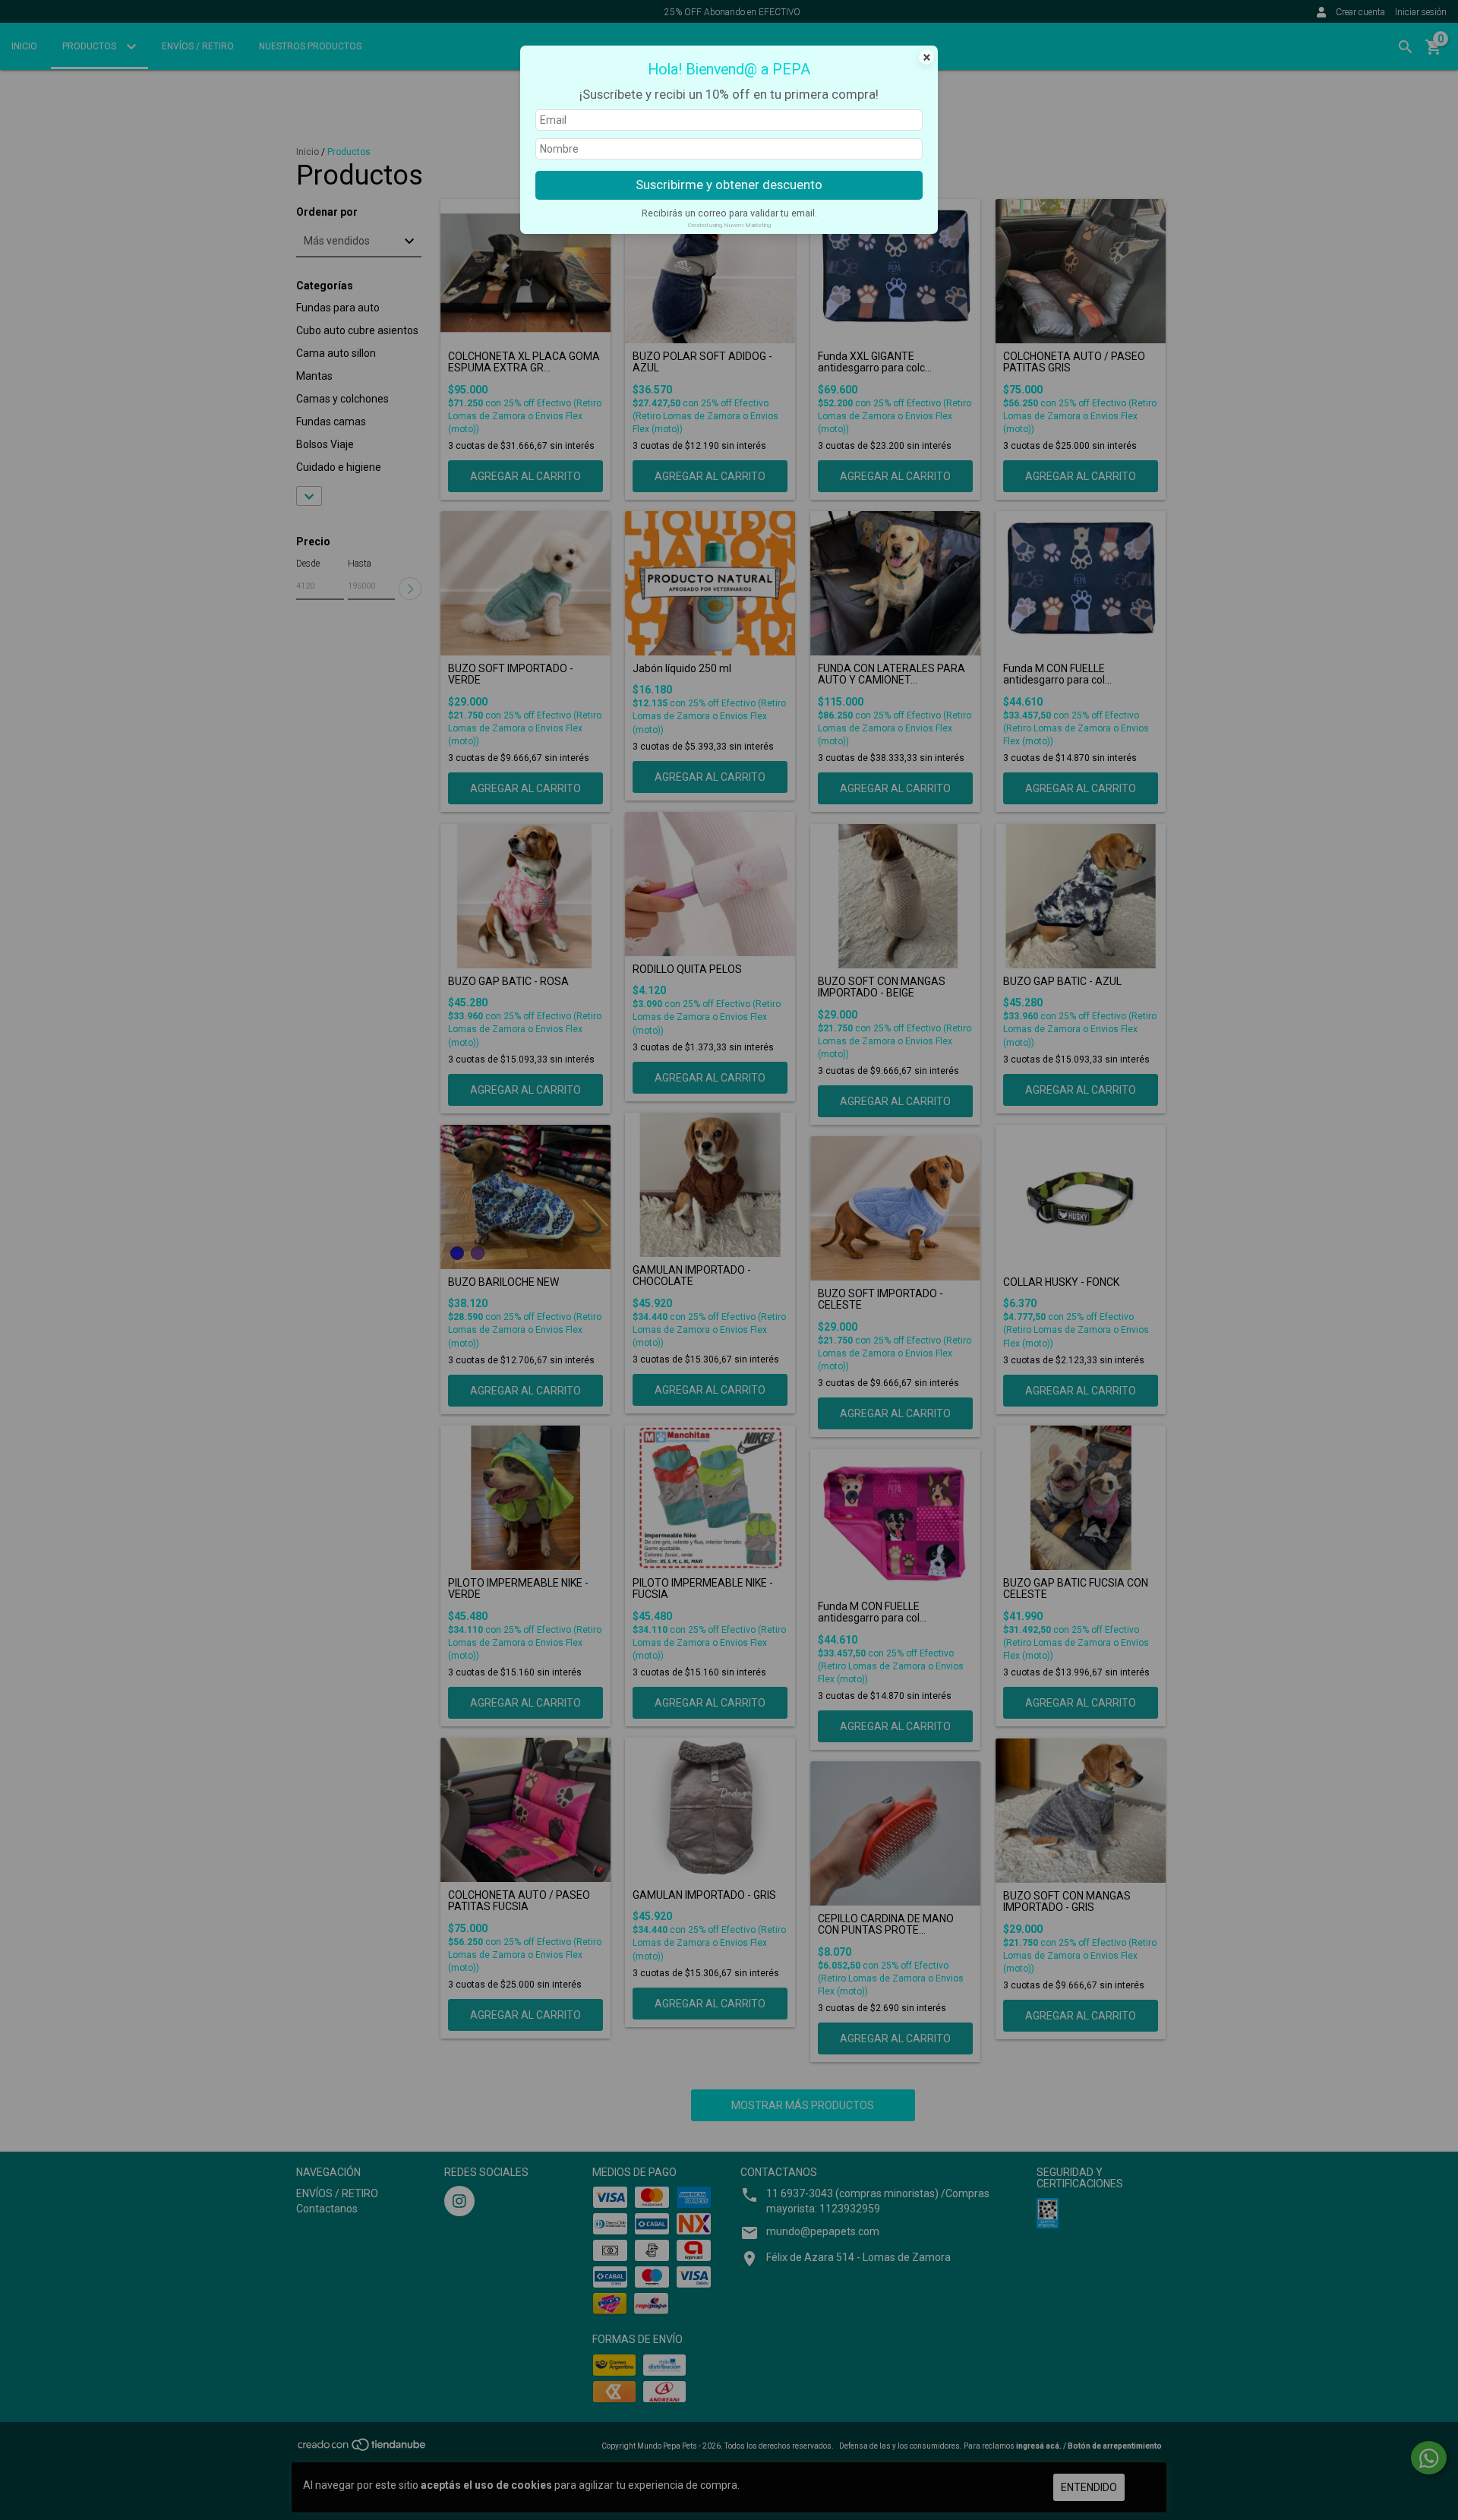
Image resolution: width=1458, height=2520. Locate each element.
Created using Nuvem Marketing (729, 225)
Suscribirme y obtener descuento (729, 185)
